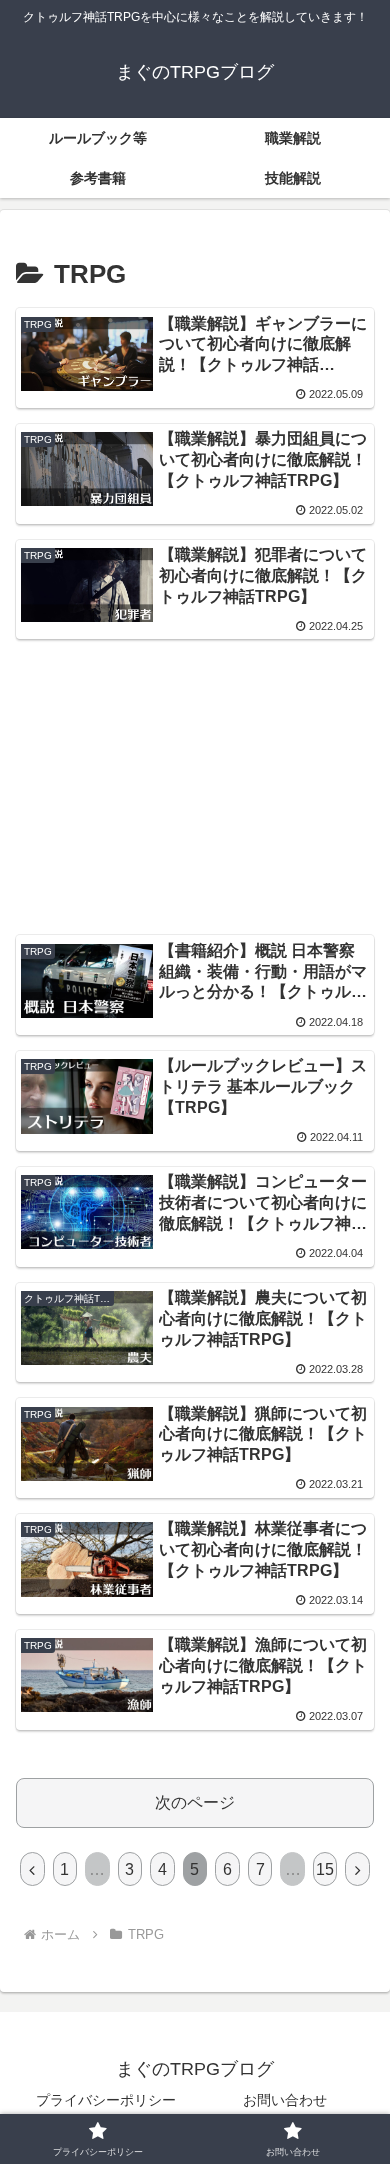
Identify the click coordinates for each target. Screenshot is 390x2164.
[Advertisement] (195, 723)
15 (325, 1869)
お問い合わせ (285, 2100)
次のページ (195, 1802)
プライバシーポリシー (106, 2100)
